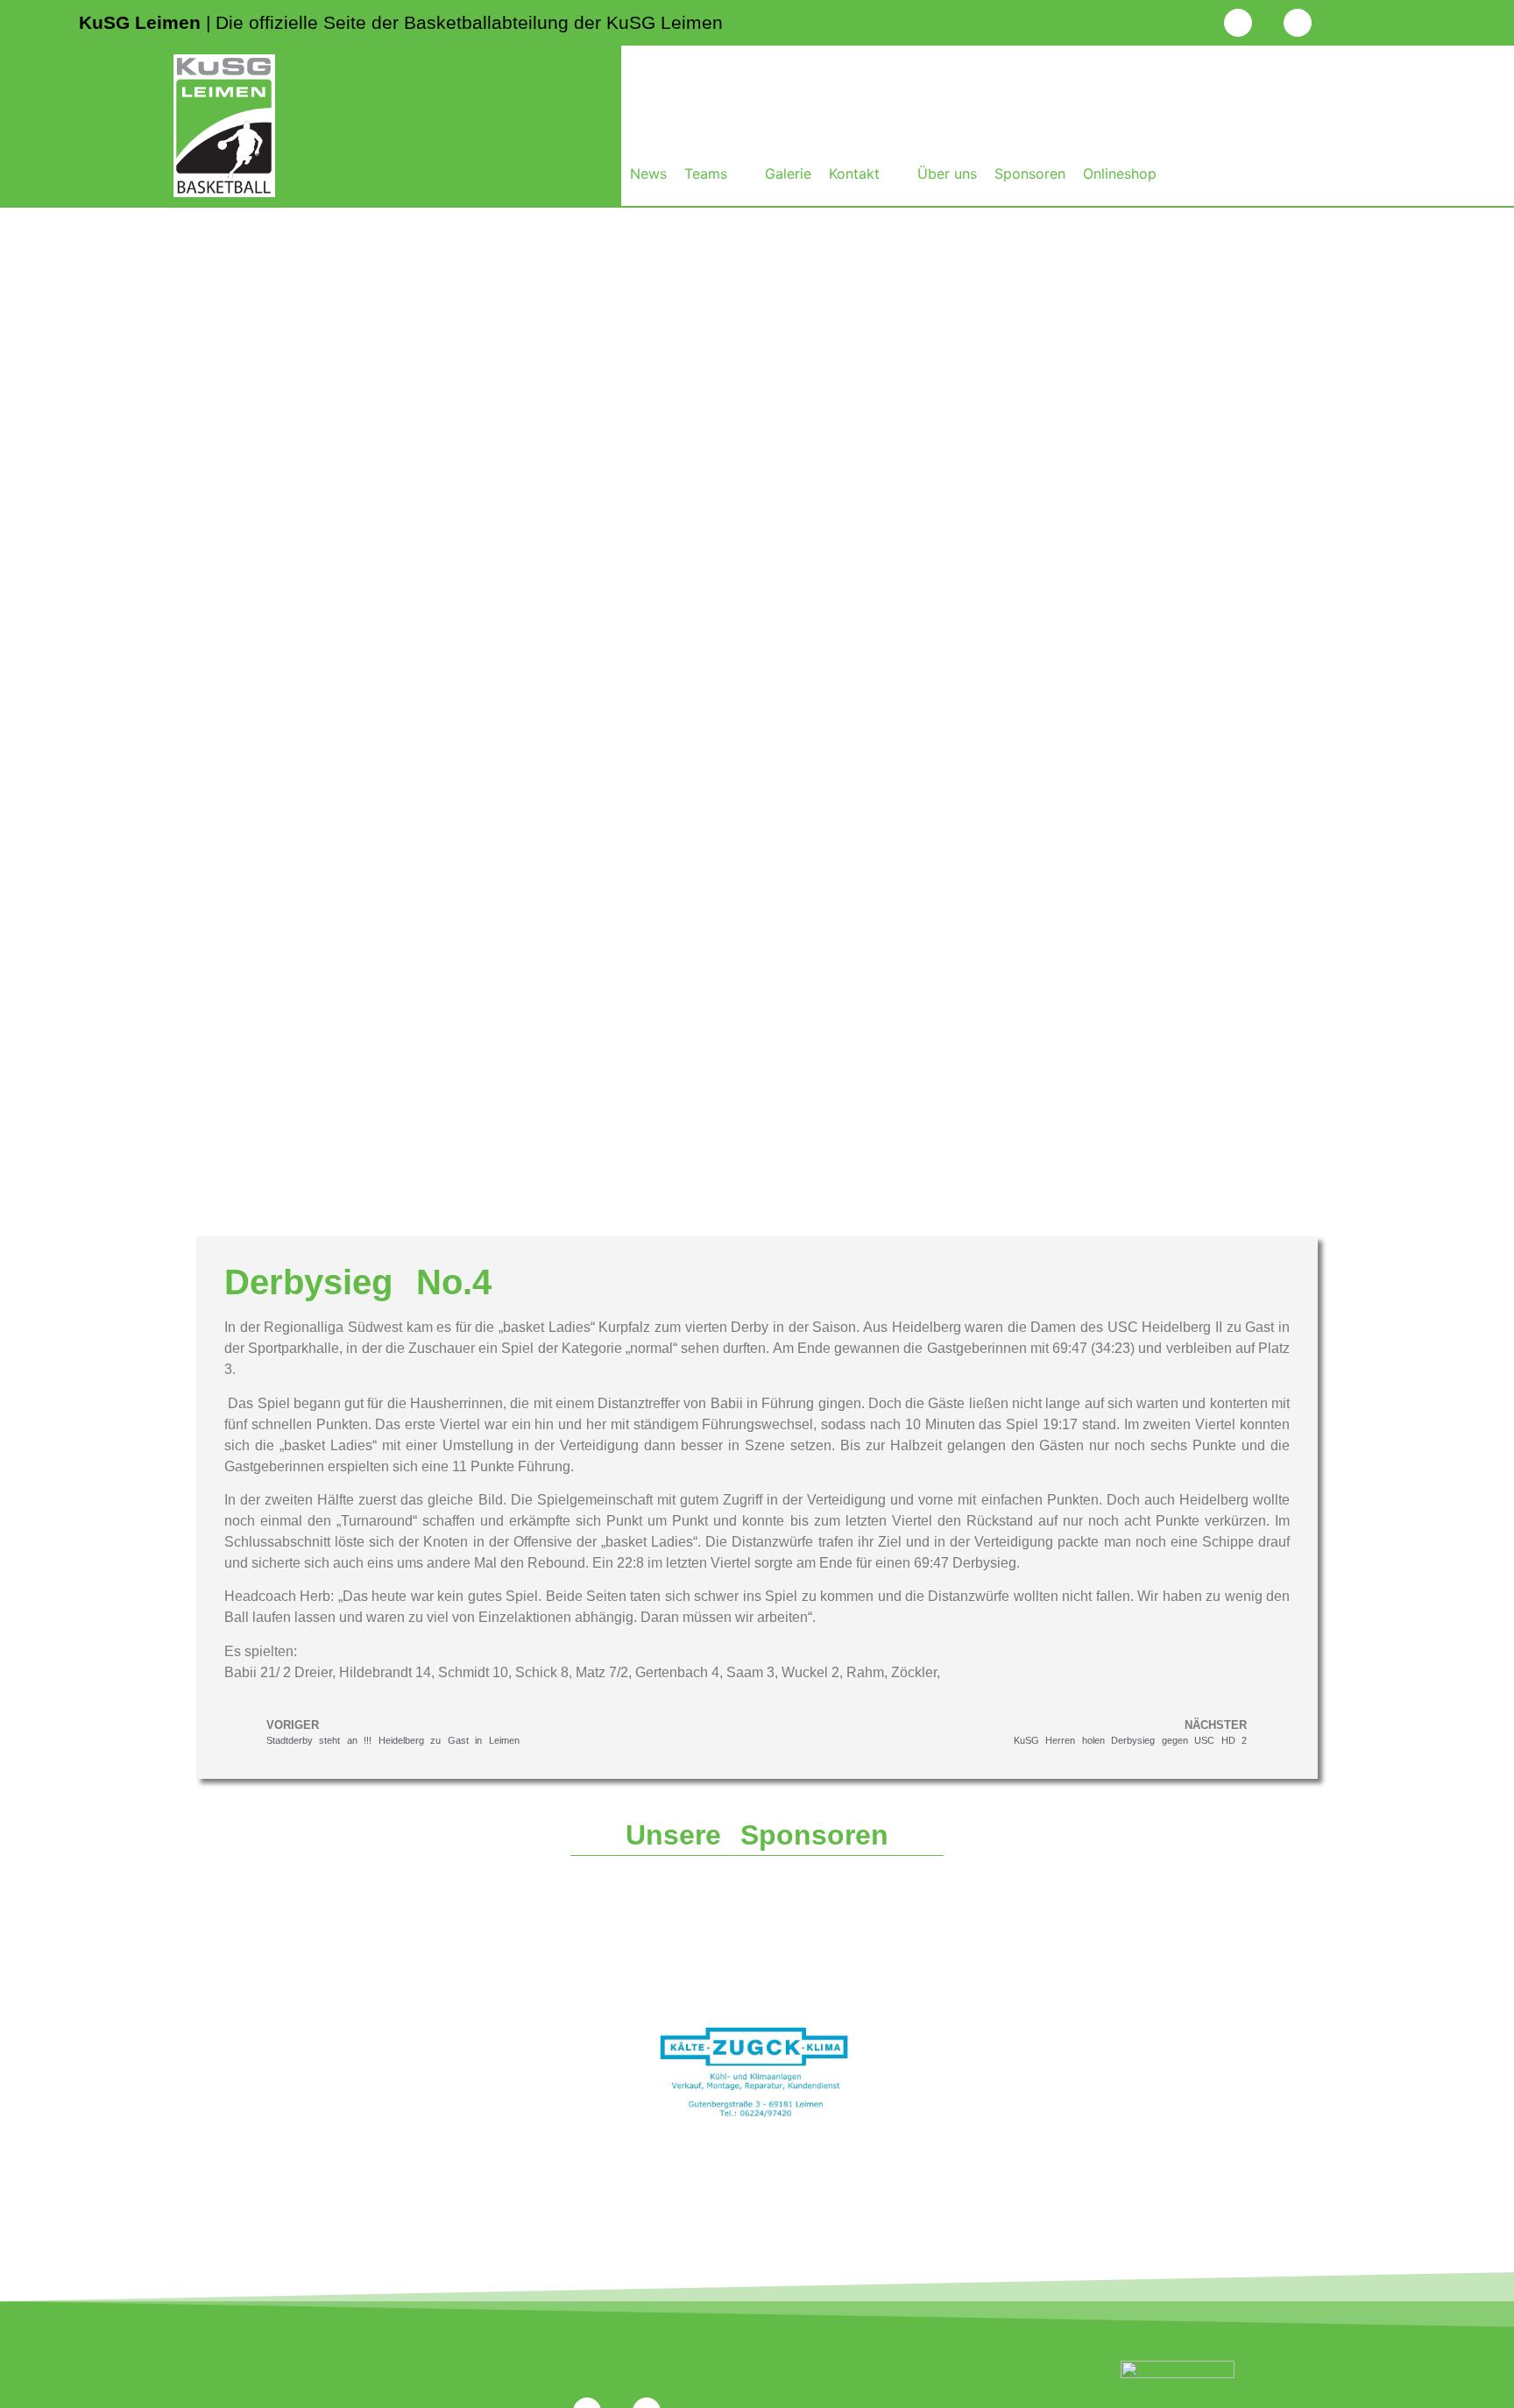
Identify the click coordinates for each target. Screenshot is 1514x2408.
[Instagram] (1238, 23)
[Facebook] (1298, 23)
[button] (716, 174)
